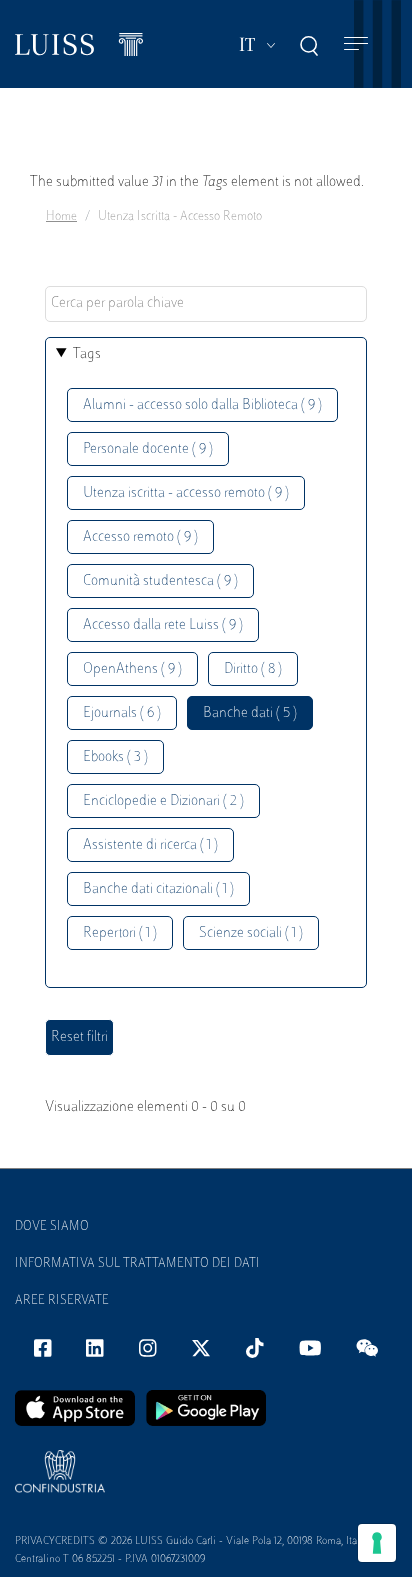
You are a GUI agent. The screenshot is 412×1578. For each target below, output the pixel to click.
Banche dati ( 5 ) (250, 713)
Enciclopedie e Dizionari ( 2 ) (163, 801)
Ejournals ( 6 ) (122, 713)
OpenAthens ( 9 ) (132, 669)
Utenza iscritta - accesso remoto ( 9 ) (186, 493)
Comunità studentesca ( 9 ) (160, 581)
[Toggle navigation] (356, 44)
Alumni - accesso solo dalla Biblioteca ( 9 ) (202, 405)
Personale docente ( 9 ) (148, 449)
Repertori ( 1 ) (120, 933)
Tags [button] (87, 354)
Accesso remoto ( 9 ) (140, 537)
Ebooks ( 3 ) (115, 757)
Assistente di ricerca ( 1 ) (150, 845)
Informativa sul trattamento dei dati (137, 1264)
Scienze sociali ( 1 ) (251, 933)
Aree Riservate (62, 1301)
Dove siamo (52, 1227)
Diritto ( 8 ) (253, 669)
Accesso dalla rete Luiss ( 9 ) (163, 625)
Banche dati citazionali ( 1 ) (158, 889)
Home (61, 217)
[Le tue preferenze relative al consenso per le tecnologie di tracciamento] (377, 1543)
